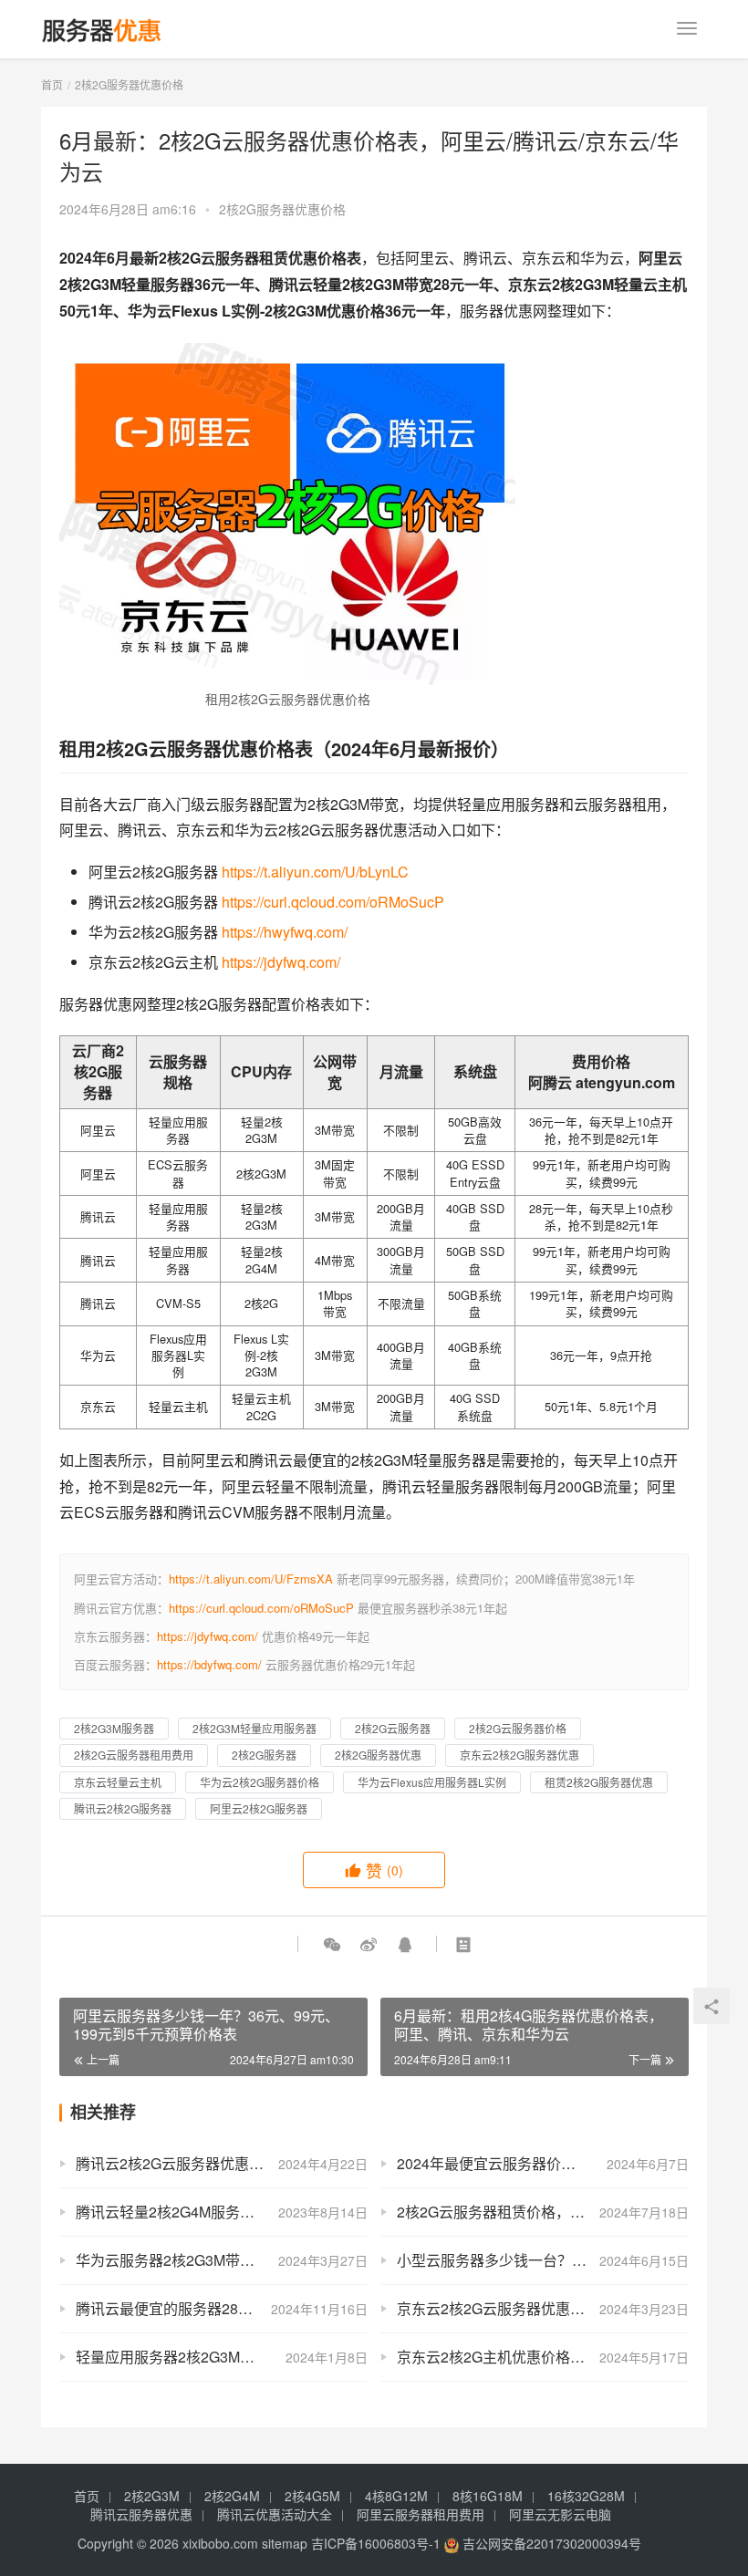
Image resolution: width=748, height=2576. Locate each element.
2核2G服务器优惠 (378, 1755)
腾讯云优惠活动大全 (275, 2514)
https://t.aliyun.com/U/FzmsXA (251, 1579)
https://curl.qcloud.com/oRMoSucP (333, 902)
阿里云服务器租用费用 (421, 2514)
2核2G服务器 (264, 1755)
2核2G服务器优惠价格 (282, 209)
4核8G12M (396, 2496)
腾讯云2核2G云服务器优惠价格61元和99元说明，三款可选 (222, 2163)
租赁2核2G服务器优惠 (599, 1782)
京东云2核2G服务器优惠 (519, 1755)
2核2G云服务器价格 (518, 1728)
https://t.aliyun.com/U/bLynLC (315, 872)
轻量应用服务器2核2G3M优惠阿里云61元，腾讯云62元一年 (222, 2357)
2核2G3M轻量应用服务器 (255, 1728)
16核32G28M (586, 2496)
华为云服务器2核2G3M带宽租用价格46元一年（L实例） (222, 2260)
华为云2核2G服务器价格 (260, 1782)
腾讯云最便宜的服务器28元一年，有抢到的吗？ (222, 2308)
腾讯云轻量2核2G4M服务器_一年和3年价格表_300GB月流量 (222, 2212)
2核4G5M (312, 2496)
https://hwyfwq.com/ (285, 932)
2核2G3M (152, 2496)
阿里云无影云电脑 (560, 2514)
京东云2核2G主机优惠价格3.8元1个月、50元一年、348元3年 (543, 2357)
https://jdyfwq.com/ (281, 962)
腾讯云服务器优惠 (141, 2514)
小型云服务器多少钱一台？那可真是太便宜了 (543, 2260)
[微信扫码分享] (332, 1944)
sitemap (285, 2543)
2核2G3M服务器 (114, 1728)
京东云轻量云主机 (118, 1782)
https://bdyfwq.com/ (209, 1664)
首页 (52, 84)
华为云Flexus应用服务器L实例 (432, 1782)
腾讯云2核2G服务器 (123, 1808)
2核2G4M (232, 2496)
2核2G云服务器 (393, 1728)
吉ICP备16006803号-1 (376, 2543)
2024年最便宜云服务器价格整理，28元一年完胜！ (543, 2163)
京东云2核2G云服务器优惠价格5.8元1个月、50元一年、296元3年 (543, 2308)
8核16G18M (488, 2496)
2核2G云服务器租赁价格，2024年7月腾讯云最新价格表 (543, 2212)
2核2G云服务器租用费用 (134, 1755)
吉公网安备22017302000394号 (550, 2543)
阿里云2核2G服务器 (259, 1808)
